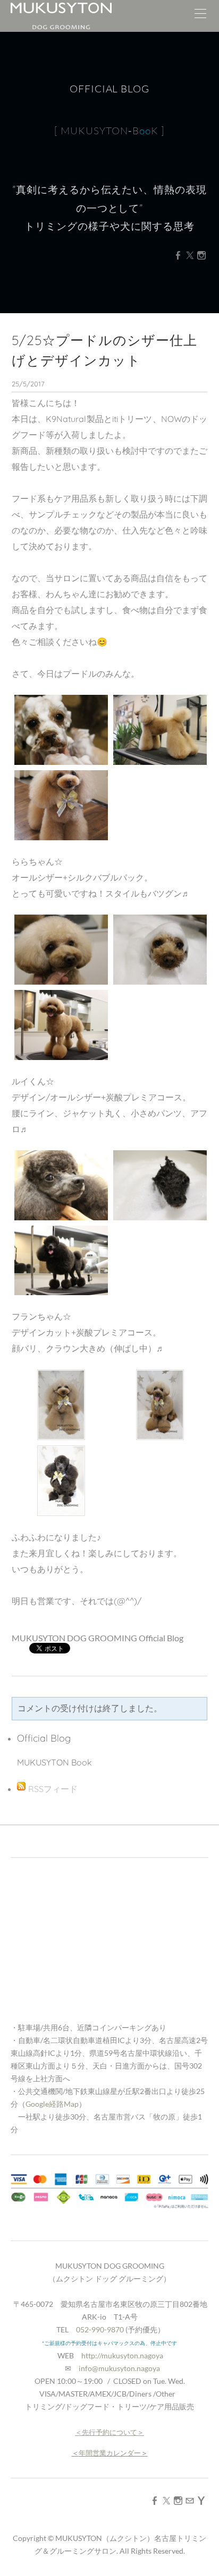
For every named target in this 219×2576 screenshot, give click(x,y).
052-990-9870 (100, 2329)
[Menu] (200, 16)
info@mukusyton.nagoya (119, 2368)
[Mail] (190, 2500)
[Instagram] (201, 255)
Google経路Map (52, 2104)
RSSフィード (53, 1789)
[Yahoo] (201, 2500)
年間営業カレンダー (110, 2453)
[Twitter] (190, 255)
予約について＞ (120, 2432)
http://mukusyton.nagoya (122, 2355)
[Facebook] (178, 255)
